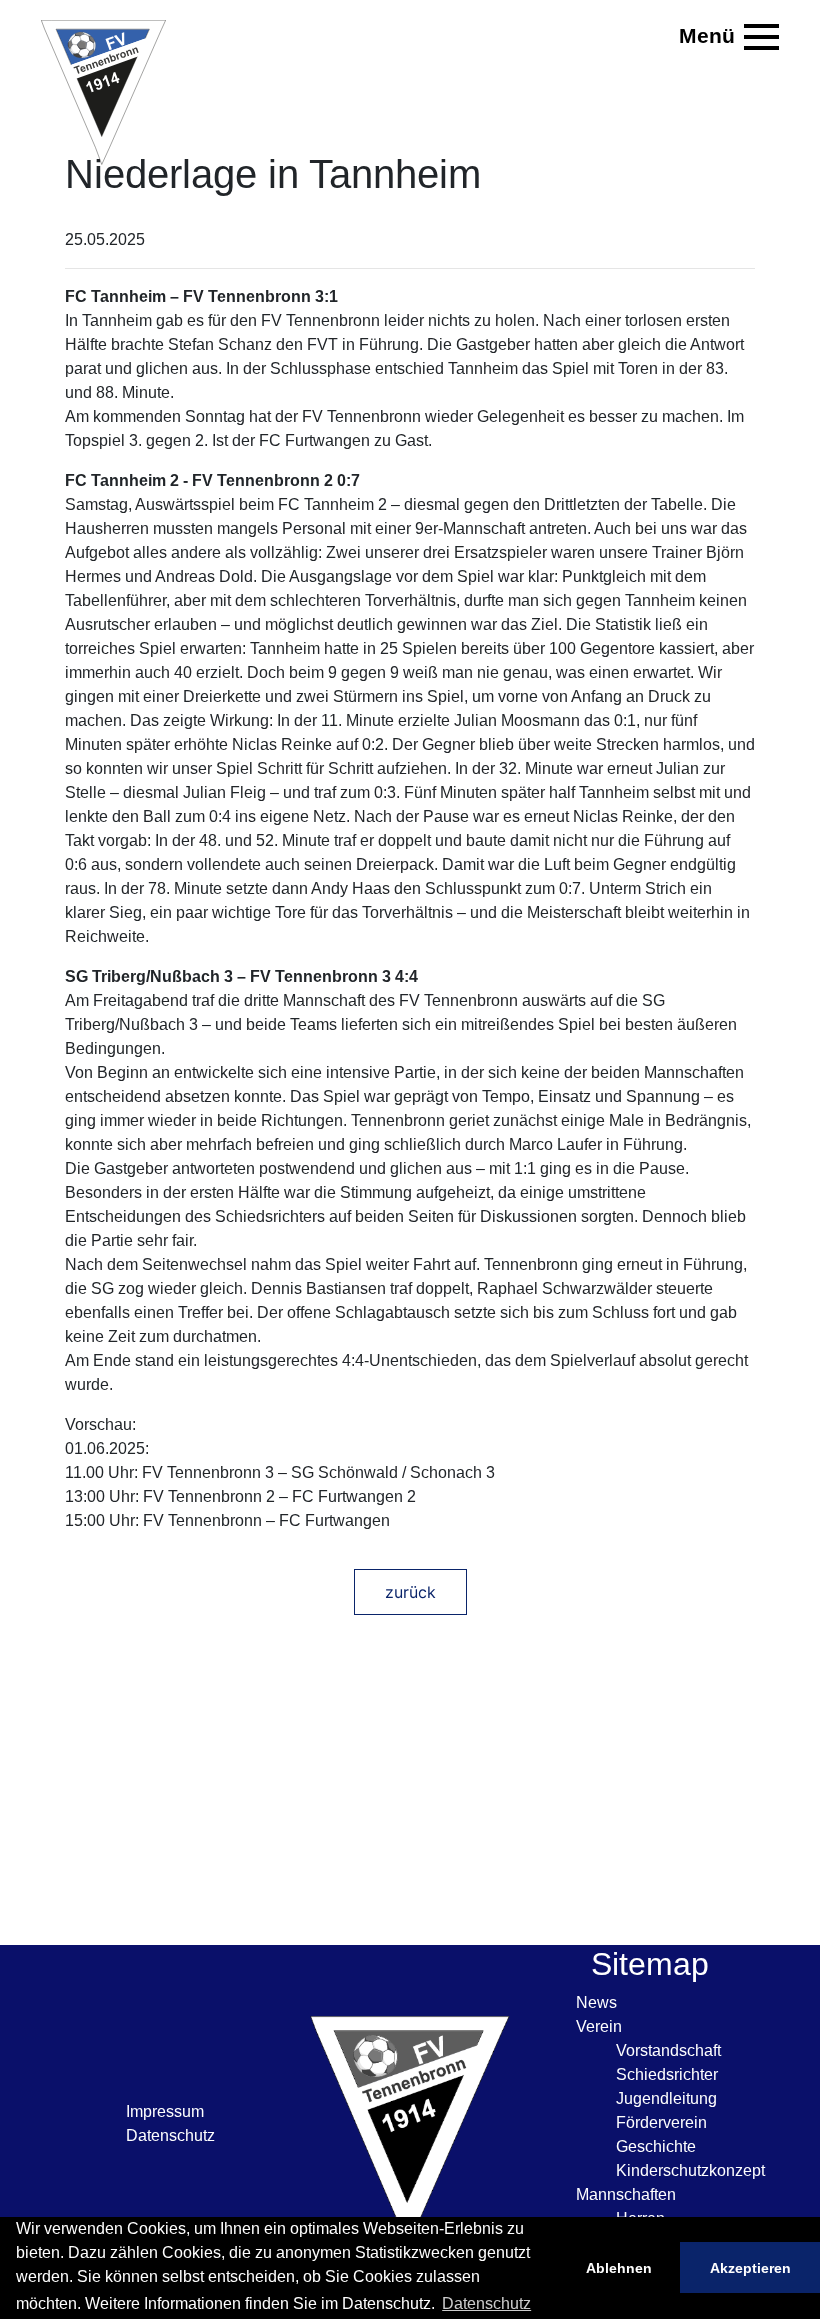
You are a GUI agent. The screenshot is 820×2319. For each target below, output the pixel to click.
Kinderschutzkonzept (690, 2170)
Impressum (165, 2111)
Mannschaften (626, 2194)
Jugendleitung (666, 2098)
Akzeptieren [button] (750, 2268)
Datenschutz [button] (486, 2303)
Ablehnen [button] (619, 2268)
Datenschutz (170, 2135)
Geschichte (656, 2146)
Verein (599, 2026)
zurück (410, 1592)
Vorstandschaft (668, 2050)
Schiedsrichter (667, 2074)
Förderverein (661, 2122)
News (596, 2002)
